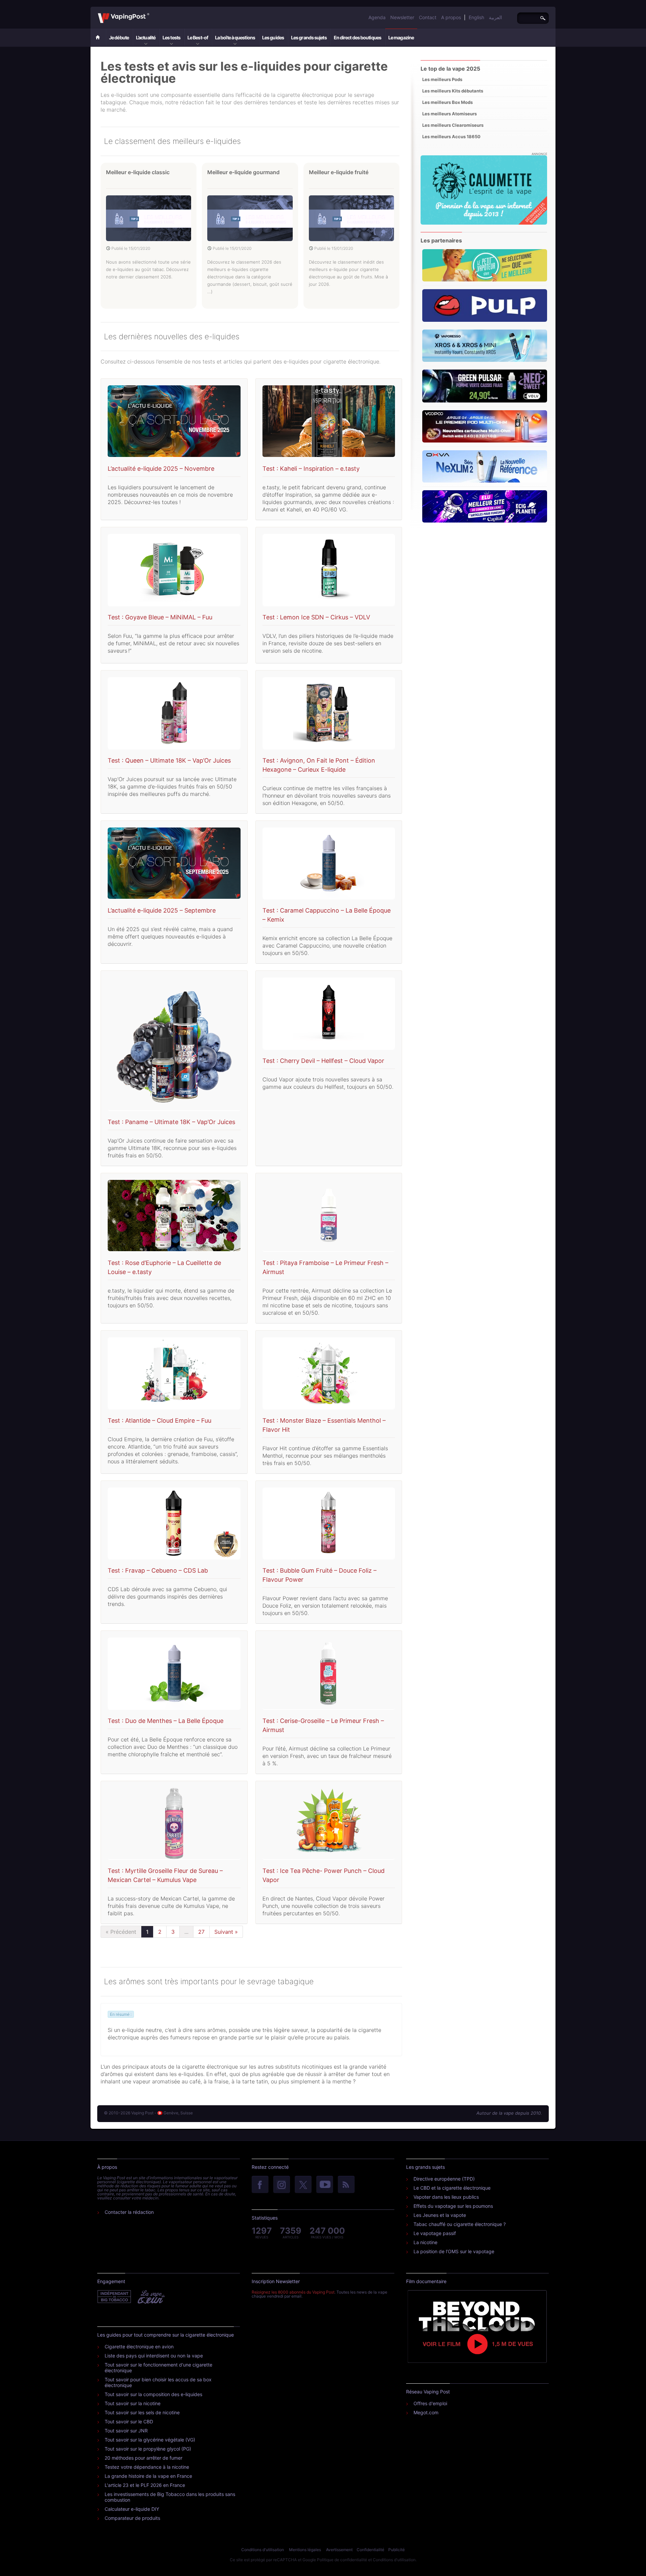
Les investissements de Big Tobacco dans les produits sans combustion (170, 2497)
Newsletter (402, 17)
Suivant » (226, 1932)
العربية (495, 17)
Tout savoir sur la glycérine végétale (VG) (150, 2440)
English (476, 17)
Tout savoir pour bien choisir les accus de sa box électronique (158, 2382)
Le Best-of (198, 37)
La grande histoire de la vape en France (148, 2476)
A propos (451, 17)
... (186, 1932)
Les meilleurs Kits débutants (453, 91)
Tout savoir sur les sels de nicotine (142, 2412)
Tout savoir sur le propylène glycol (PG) (148, 2449)
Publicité (397, 2550)
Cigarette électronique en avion (139, 2347)
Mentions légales (305, 2550)
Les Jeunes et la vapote (440, 2215)
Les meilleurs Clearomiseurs (453, 125)
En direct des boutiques (357, 37)
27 (201, 1932)
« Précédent (121, 1932)
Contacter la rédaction (129, 2212)
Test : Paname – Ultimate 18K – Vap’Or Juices (171, 1122)
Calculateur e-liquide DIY (132, 2509)
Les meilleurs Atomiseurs (450, 114)
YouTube (325, 2185)
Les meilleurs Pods (442, 79)
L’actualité (146, 37)
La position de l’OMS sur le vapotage (454, 2251)
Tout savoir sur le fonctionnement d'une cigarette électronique (158, 2368)
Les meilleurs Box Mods (447, 102)
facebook (260, 2185)
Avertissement (339, 2550)
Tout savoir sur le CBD (129, 2421)
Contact (428, 17)
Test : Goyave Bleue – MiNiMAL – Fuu (160, 617)
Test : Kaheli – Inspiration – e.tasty (311, 469)
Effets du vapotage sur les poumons (453, 2206)
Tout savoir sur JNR (126, 2431)
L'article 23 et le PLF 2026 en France (145, 2485)
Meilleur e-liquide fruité (339, 172)
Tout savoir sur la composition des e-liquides (153, 2394)
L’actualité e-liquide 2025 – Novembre (161, 469)
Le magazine (401, 37)
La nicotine (425, 2242)
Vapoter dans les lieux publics (446, 2197)
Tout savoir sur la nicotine (133, 2403)
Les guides (273, 37)
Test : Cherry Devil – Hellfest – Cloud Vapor (323, 1061)
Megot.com (426, 2412)
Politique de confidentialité (342, 2560)
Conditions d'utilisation (263, 2550)
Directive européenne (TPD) (444, 2179)
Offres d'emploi (430, 2403)
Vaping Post (151, 13)
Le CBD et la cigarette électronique (452, 2188)
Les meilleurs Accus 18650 (451, 137)
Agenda (377, 17)
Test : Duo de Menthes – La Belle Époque (166, 1721)
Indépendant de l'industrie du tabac (115, 2297)
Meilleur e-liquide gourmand (243, 172)
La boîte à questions (235, 37)
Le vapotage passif (435, 2233)
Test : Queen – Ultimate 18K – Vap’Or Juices (169, 760)
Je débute (119, 37)
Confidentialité (370, 2550)
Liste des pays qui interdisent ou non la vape (154, 2356)
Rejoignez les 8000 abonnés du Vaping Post (293, 2292)
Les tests (171, 37)
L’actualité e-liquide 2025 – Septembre (162, 910)
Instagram (282, 2185)
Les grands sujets (309, 37)
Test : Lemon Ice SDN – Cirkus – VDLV (316, 617)
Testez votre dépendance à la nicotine (147, 2467)
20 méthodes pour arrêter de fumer (143, 2458)
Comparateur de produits (132, 2518)
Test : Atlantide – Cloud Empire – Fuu (159, 1420)
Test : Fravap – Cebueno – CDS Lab (158, 1570)
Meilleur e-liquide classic (138, 172)
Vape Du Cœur (151, 2297)
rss (346, 2185)
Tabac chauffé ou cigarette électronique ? (460, 2224)
